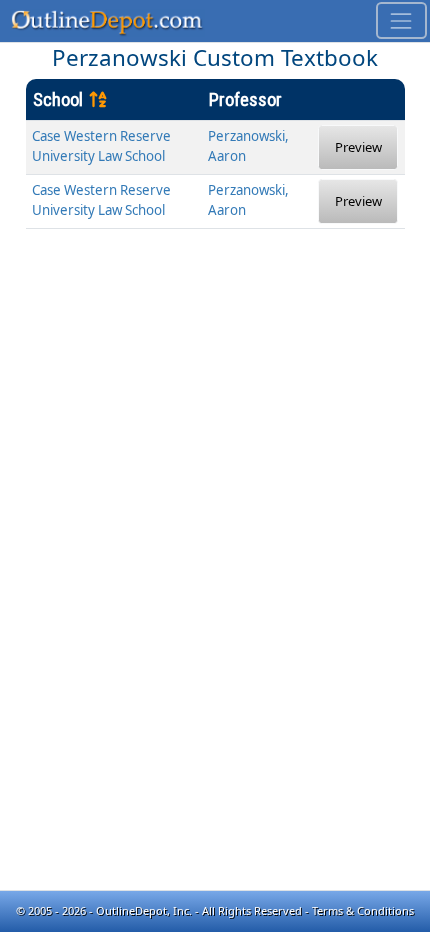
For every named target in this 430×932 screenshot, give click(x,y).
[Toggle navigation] (401, 20)
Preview (358, 147)
